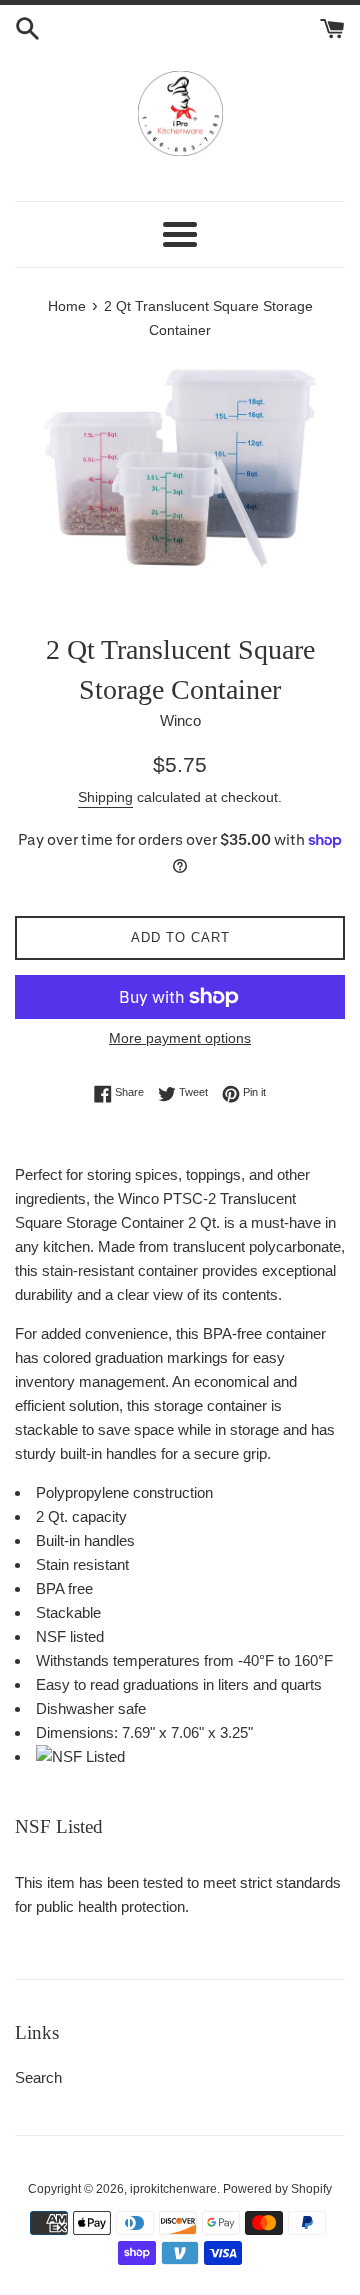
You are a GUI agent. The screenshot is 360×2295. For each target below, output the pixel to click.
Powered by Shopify (277, 2189)
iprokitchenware (173, 2189)
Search (38, 2077)
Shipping (105, 797)
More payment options (180, 1038)
